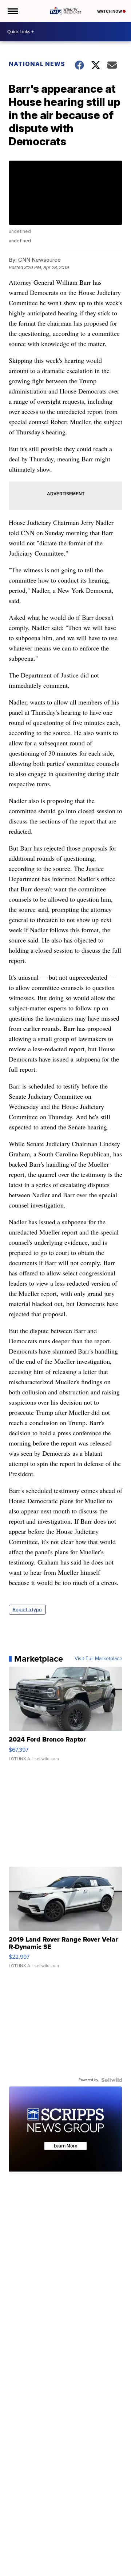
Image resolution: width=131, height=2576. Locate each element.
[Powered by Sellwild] (112, 2080)
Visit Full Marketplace (98, 1659)
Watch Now (110, 11)
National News (37, 64)
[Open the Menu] (12, 11)
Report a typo (27, 1610)
